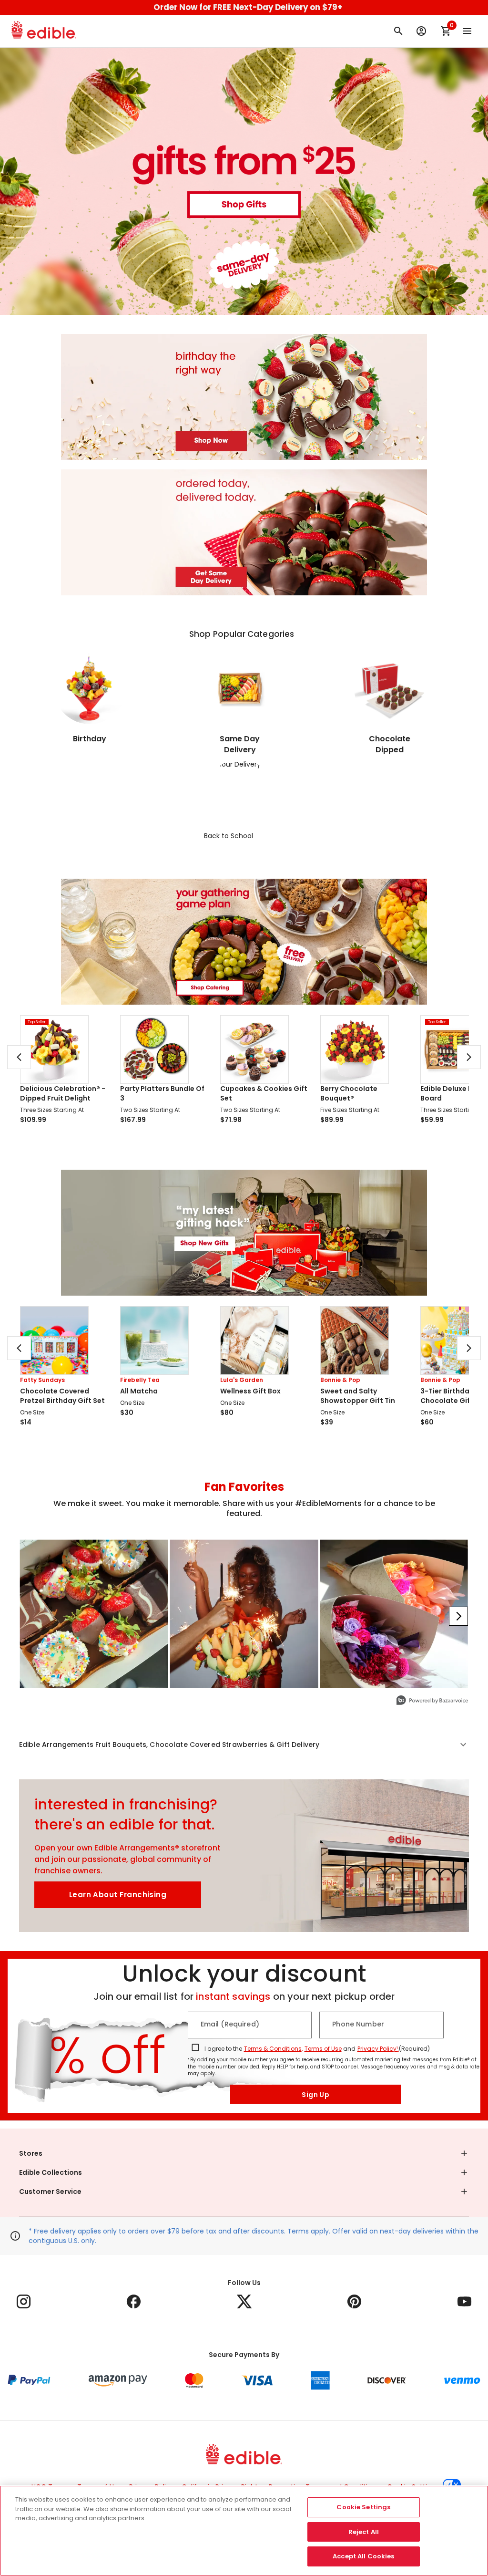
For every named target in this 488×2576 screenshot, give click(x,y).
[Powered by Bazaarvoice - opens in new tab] (432, 1701)
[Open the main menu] (467, 31)
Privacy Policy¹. (378, 2049)
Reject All (364, 2532)
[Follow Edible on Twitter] (244, 2301)
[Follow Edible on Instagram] (24, 2301)
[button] (244, 1745)
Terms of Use (323, 2049)
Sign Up (315, 2095)
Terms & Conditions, (273, 2049)
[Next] (469, 1057)
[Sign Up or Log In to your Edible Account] (421, 31)
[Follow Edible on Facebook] (134, 2301)
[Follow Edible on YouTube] (464, 2301)
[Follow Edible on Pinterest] (354, 2301)
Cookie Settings (363, 2507)
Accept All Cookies (363, 2556)
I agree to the (223, 2049)
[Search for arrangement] (398, 31)
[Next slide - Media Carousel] (458, 1616)
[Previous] (19, 1057)
